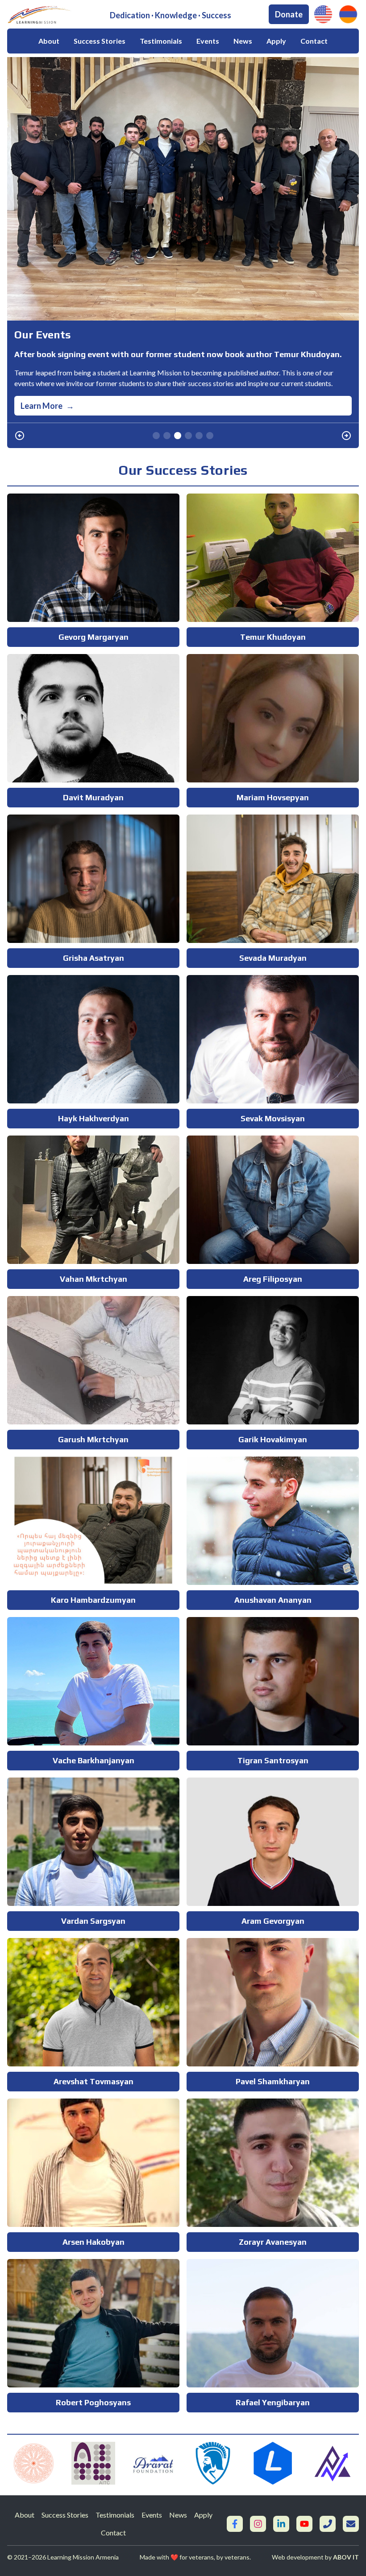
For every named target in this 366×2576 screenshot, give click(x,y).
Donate (289, 14)
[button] (20, 436)
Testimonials (161, 41)
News (243, 41)
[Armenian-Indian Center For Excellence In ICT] (93, 2463)
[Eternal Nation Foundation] (33, 2463)
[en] (323, 14)
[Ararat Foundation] (153, 2463)
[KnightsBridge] (213, 2463)
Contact (314, 41)
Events (208, 41)
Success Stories (100, 41)
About (49, 41)
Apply (276, 41)
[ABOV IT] (333, 2463)
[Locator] (273, 2463)
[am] (348, 14)
